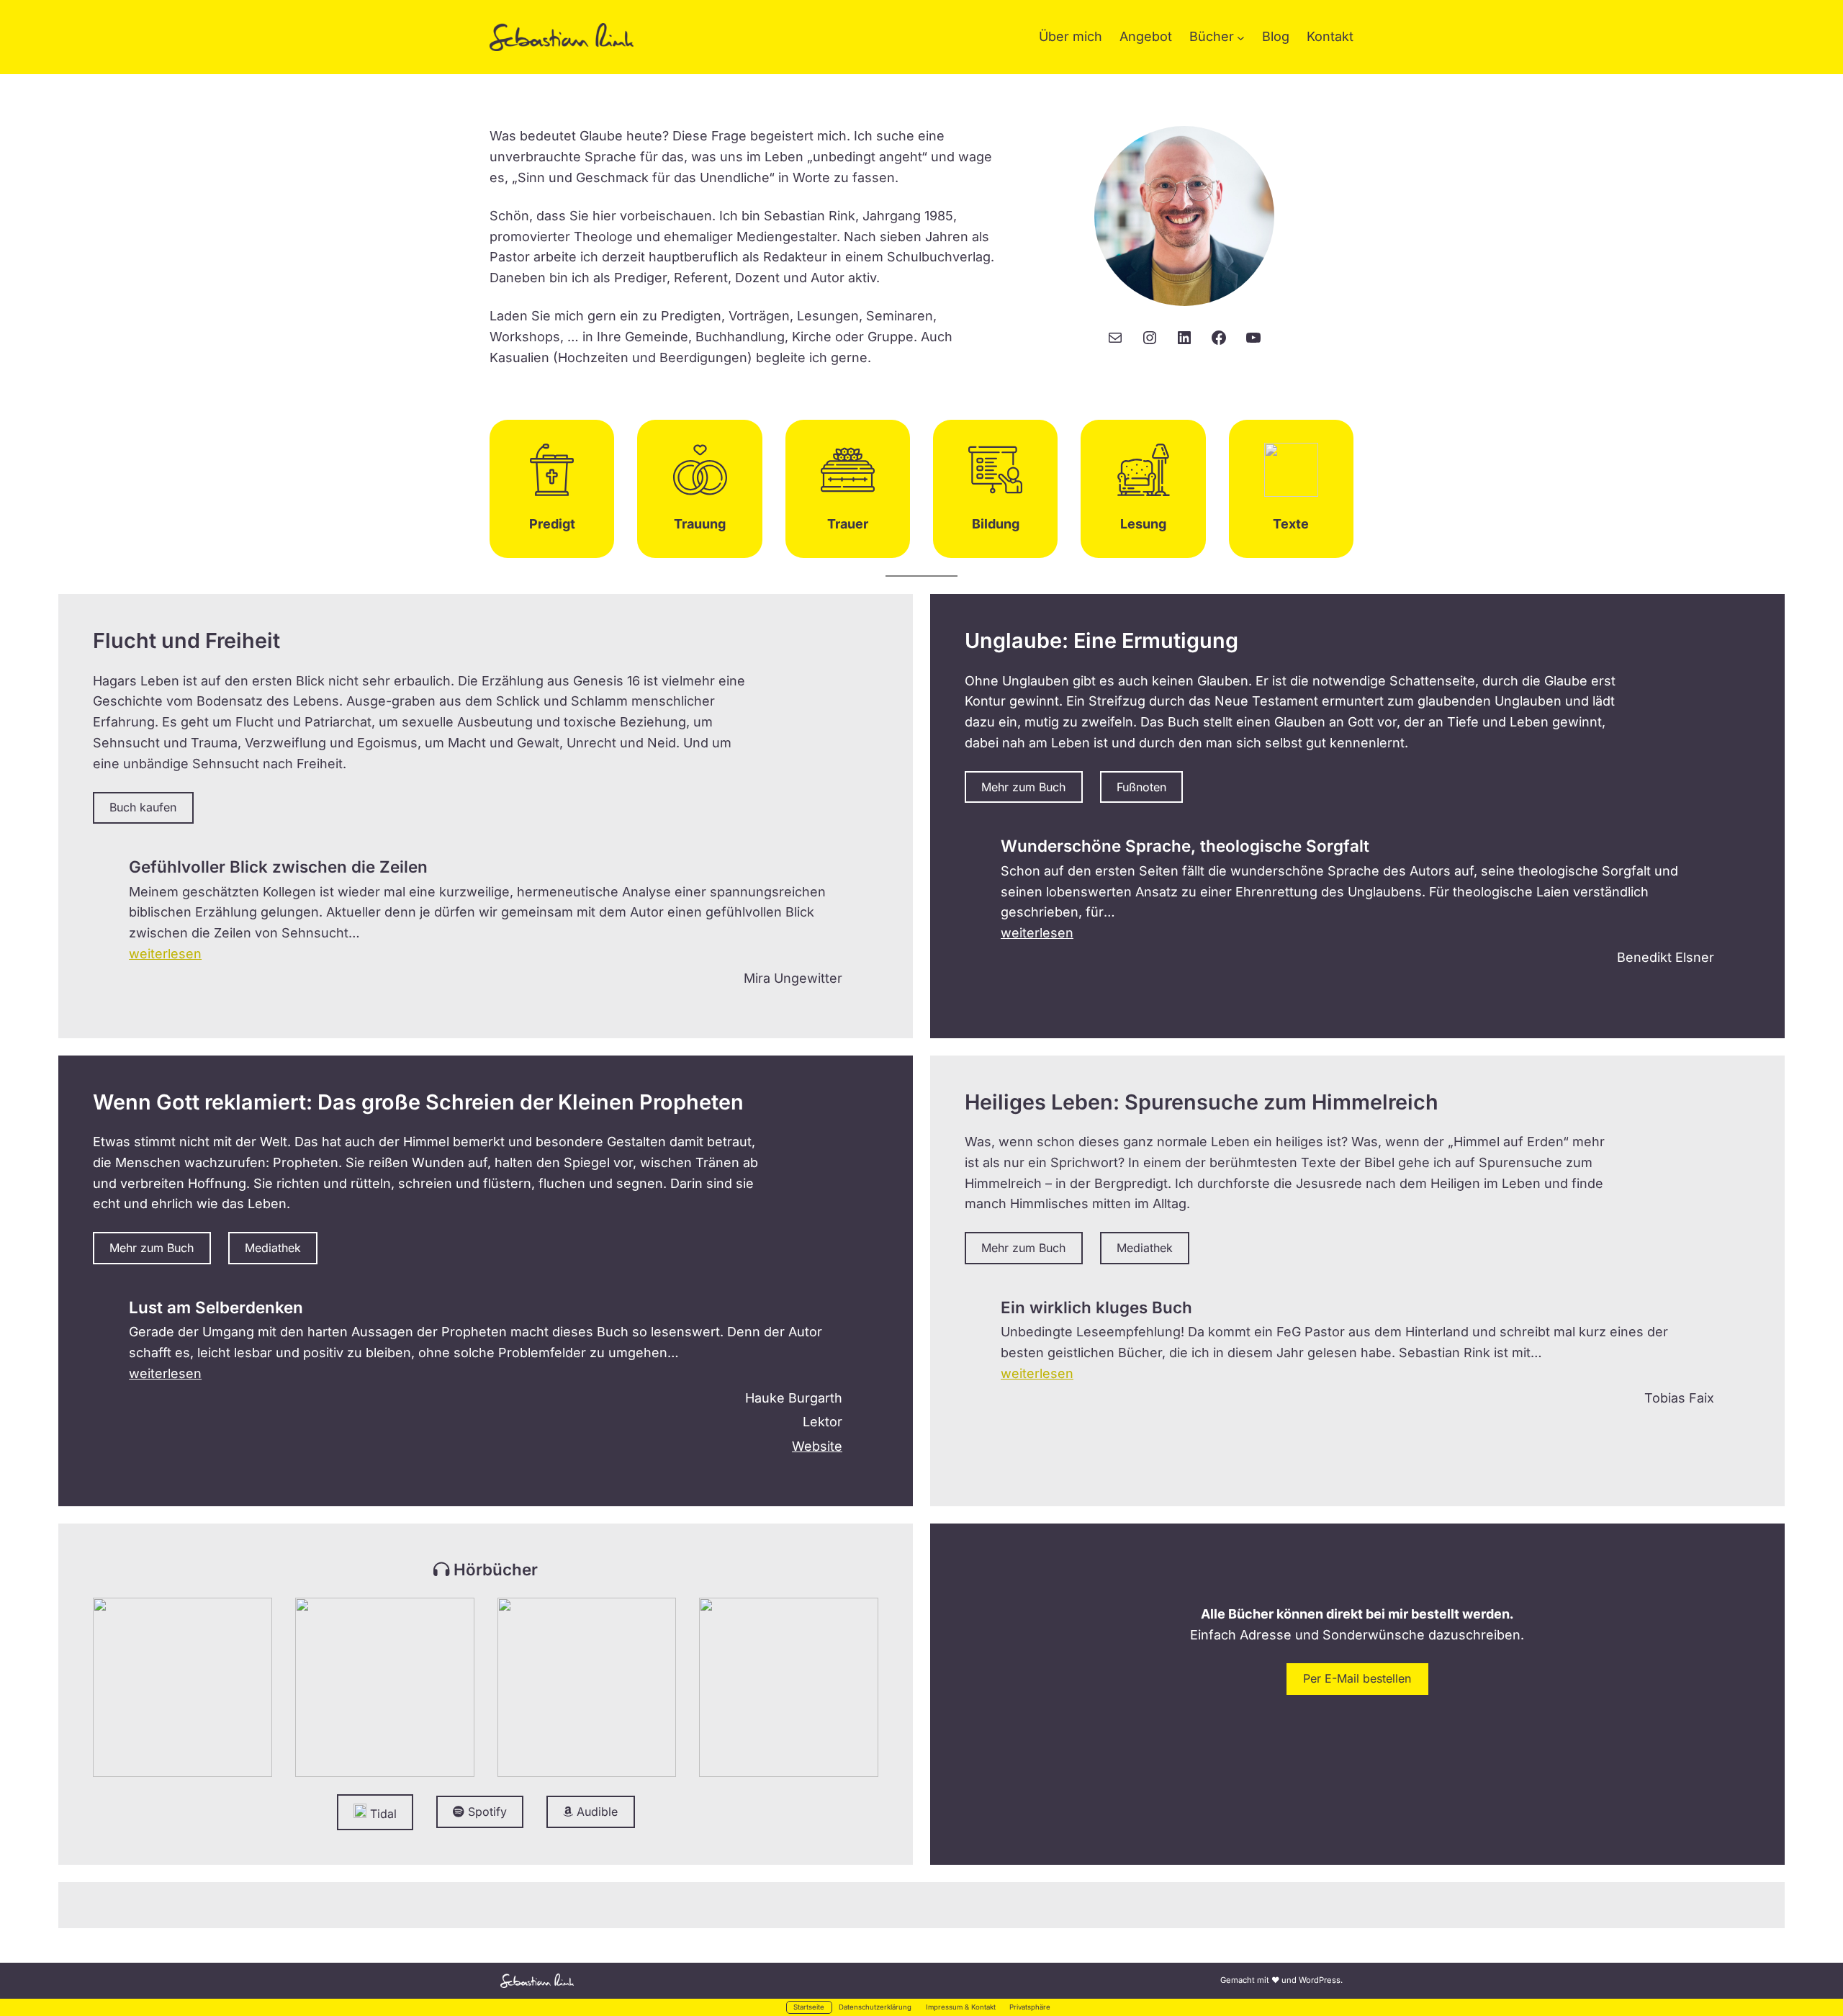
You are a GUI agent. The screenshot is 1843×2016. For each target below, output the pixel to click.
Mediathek (273, 1371)
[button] (165, 1077)
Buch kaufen (143, 931)
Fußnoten (1141, 787)
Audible (595, 1935)
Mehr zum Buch (1023, 787)
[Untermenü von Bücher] (1241, 37)
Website (817, 1569)
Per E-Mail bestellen (1357, 1801)
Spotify (486, 1935)
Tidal (382, 1937)
